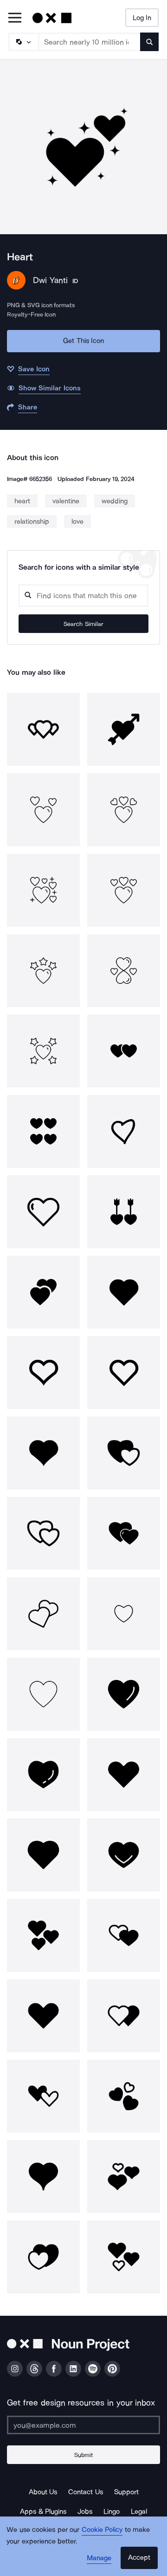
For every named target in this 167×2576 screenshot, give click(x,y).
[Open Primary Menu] (15, 18)
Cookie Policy (102, 2530)
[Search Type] (23, 42)
